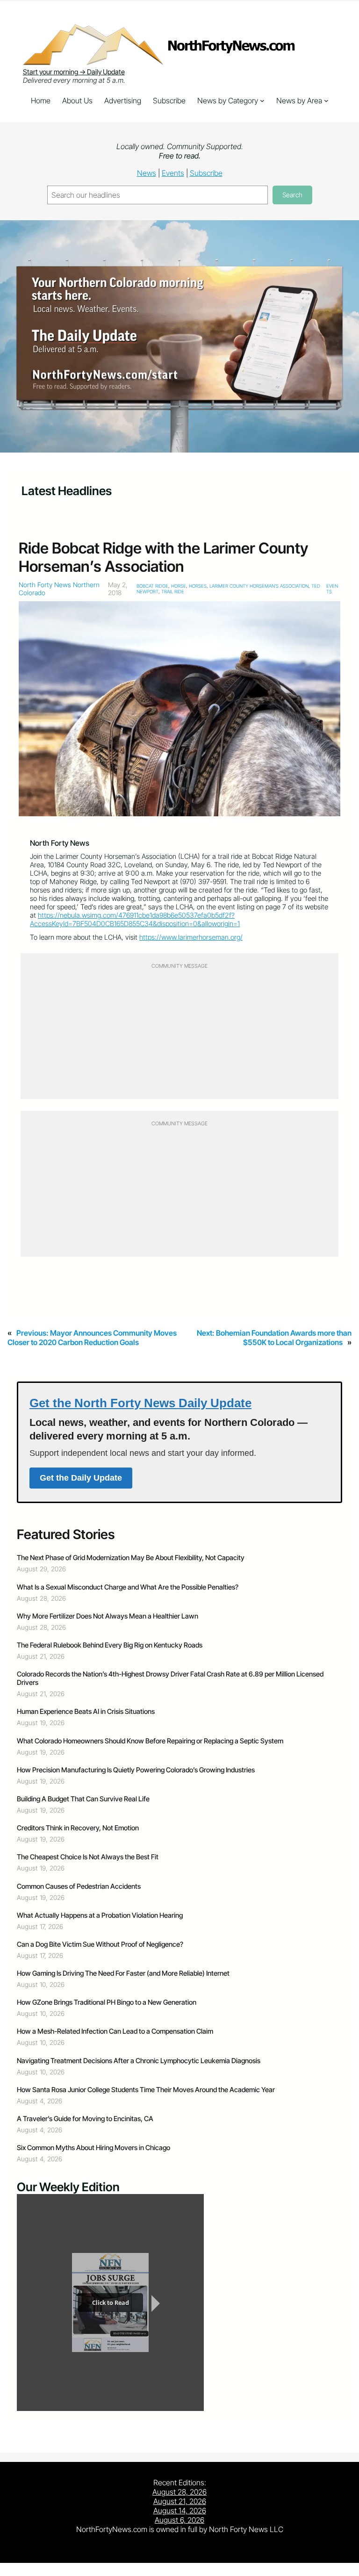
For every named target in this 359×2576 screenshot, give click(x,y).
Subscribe (206, 173)
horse (179, 586)
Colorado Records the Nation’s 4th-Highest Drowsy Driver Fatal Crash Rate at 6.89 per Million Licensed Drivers (170, 1678)
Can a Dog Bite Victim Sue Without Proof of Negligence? (100, 1944)
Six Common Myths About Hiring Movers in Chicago (93, 2148)
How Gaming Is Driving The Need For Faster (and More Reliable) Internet (123, 1973)
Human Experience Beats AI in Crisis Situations (86, 1712)
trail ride (173, 591)
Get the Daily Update (81, 1478)
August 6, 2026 (179, 2520)
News (147, 173)
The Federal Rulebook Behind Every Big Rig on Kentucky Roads (110, 1645)
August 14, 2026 (180, 2511)
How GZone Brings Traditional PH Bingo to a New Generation (107, 2002)
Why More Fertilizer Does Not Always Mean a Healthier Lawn (108, 1616)
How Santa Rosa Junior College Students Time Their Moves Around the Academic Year (146, 2090)
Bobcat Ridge (152, 586)
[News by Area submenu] (326, 101)
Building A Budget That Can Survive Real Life (83, 1799)
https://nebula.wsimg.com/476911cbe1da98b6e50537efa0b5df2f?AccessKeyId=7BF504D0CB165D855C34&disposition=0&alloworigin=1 (135, 920)
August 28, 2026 (179, 2492)
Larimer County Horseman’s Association (259, 586)
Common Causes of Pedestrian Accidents (79, 1886)
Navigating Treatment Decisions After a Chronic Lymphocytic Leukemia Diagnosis (139, 2061)
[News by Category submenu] (262, 101)
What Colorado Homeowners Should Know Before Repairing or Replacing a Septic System (150, 1741)
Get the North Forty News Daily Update (140, 1403)
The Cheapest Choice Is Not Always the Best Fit (88, 1857)
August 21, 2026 (180, 2501)
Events (173, 173)
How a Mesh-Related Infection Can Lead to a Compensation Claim (115, 2031)
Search (292, 195)
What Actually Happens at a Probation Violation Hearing (100, 1915)
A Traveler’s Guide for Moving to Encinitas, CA (85, 2119)
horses (198, 586)
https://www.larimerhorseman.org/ (191, 937)
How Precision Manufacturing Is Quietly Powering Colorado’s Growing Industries (136, 1770)
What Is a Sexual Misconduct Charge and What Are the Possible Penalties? (128, 1587)
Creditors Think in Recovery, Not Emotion (78, 1828)
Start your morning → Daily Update (74, 72)
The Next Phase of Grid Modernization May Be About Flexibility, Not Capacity (132, 1558)
